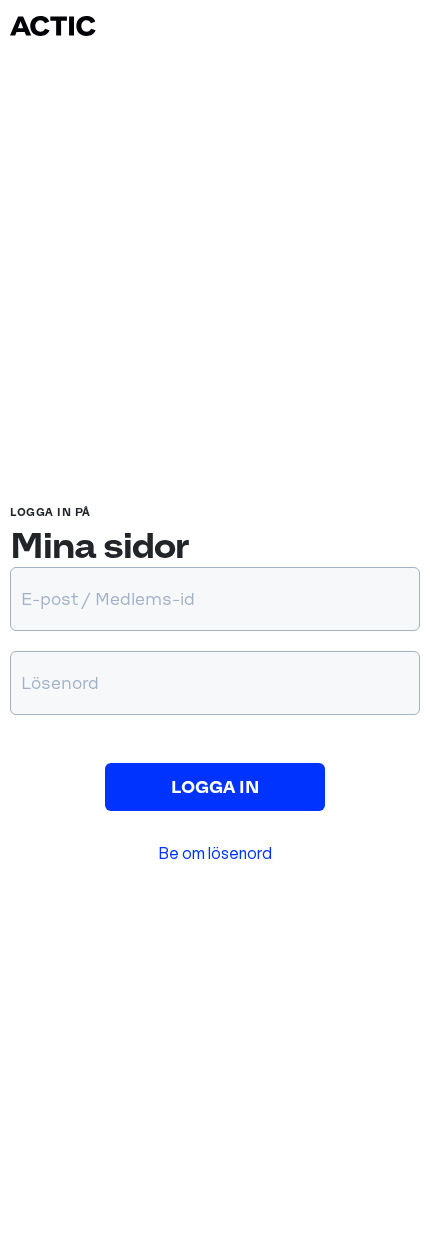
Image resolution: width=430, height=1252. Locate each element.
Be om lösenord (215, 853)
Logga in (215, 787)
